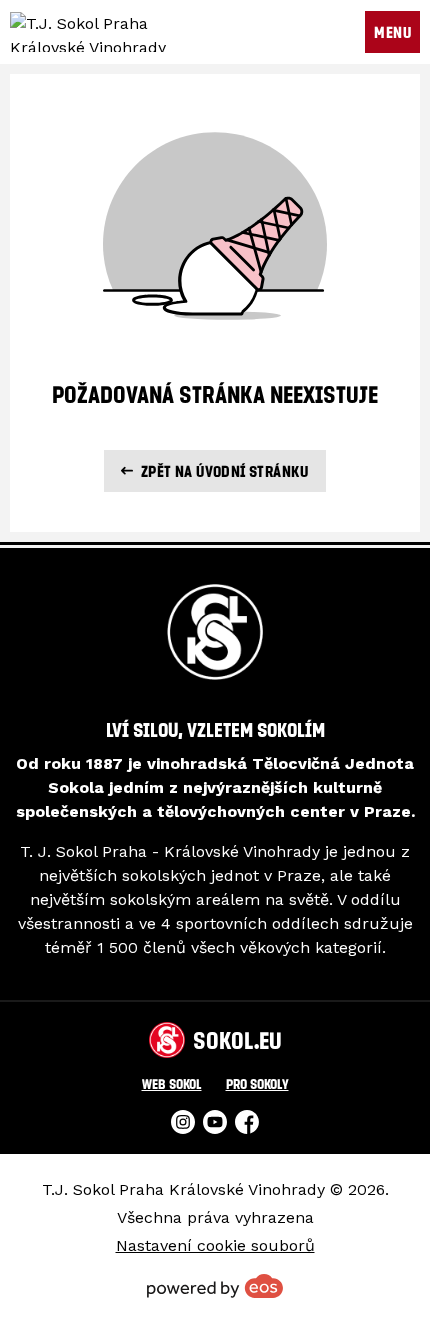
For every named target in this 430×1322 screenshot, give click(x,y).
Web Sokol (172, 1083)
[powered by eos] (215, 1286)
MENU (392, 32)
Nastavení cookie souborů (215, 1245)
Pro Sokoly (257, 1083)
